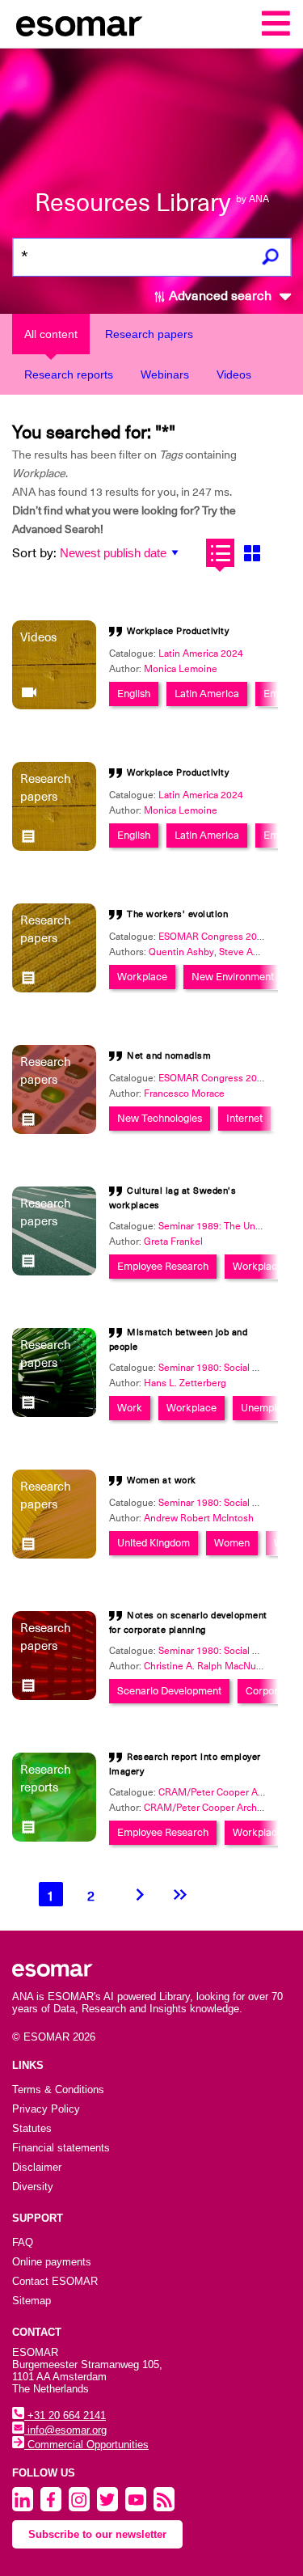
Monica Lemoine (181, 669)
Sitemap (32, 2301)
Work (130, 1408)
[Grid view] (252, 553)
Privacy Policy (46, 2109)
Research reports (69, 374)
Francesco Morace (184, 1093)
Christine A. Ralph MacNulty (205, 1666)
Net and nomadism (169, 1056)
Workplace (142, 977)
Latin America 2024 (201, 654)
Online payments (52, 2262)
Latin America (207, 694)
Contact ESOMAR (55, 2281)
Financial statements (61, 2148)
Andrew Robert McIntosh (199, 1518)
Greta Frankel (173, 1241)
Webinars (165, 374)
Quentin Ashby (181, 952)
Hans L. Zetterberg (185, 1383)
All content (51, 334)
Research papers (149, 334)
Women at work (162, 1480)
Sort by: (34, 553)
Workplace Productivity (178, 631)
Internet (244, 1118)
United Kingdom (154, 1543)
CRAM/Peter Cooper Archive (207, 1808)
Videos (234, 374)
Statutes (32, 2128)
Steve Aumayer (252, 952)
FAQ (23, 2242)
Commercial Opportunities (86, 2445)
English (134, 694)
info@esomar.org (65, 2430)
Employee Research (163, 1266)
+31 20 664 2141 (65, 2415)
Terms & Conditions (58, 2090)
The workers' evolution (177, 914)
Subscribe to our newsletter (97, 2534)
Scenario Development (169, 1691)
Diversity (33, 2187)
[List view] (220, 553)
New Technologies (160, 1118)
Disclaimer (37, 2167)
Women (232, 1543)
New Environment (233, 977)
